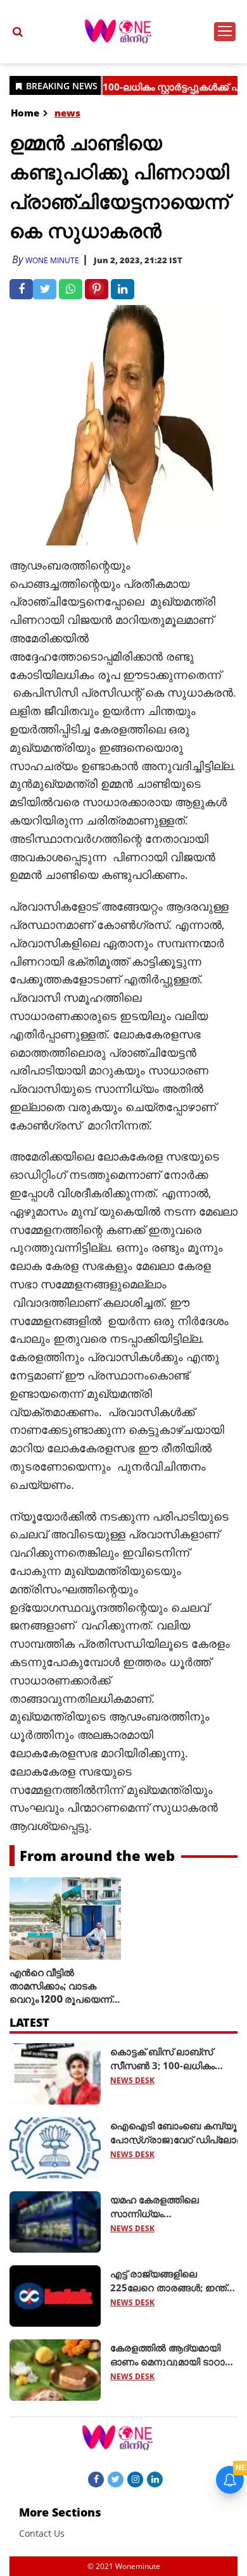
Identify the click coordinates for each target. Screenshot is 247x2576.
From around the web (97, 1855)
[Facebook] (96, 2479)
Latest (29, 2022)
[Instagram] (135, 2479)
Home (25, 113)
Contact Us (42, 2533)
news (67, 113)
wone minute (52, 260)
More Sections (60, 2512)
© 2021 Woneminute (124, 2566)
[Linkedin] (155, 2479)
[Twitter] (116, 2479)
